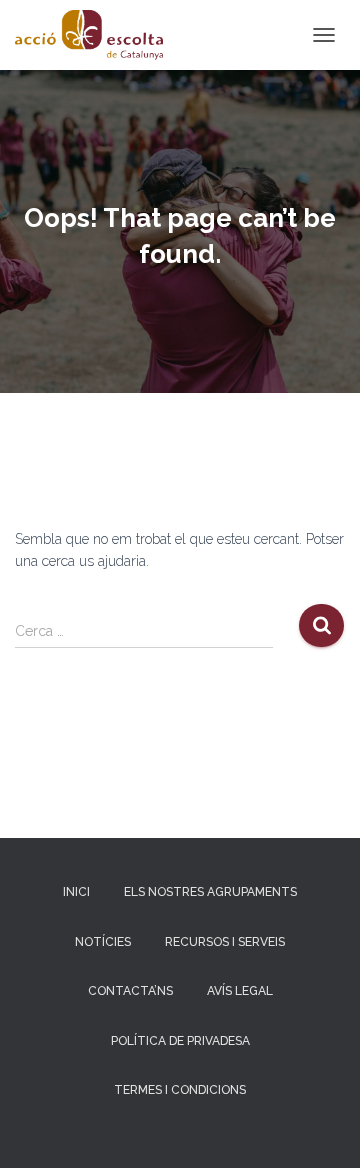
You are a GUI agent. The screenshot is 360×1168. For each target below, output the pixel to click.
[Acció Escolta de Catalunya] (96, 35)
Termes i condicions (180, 1090)
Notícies (103, 942)
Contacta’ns (130, 991)
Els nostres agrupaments (210, 892)
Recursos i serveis (225, 942)
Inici (76, 892)
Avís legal (240, 991)
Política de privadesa (180, 1041)
